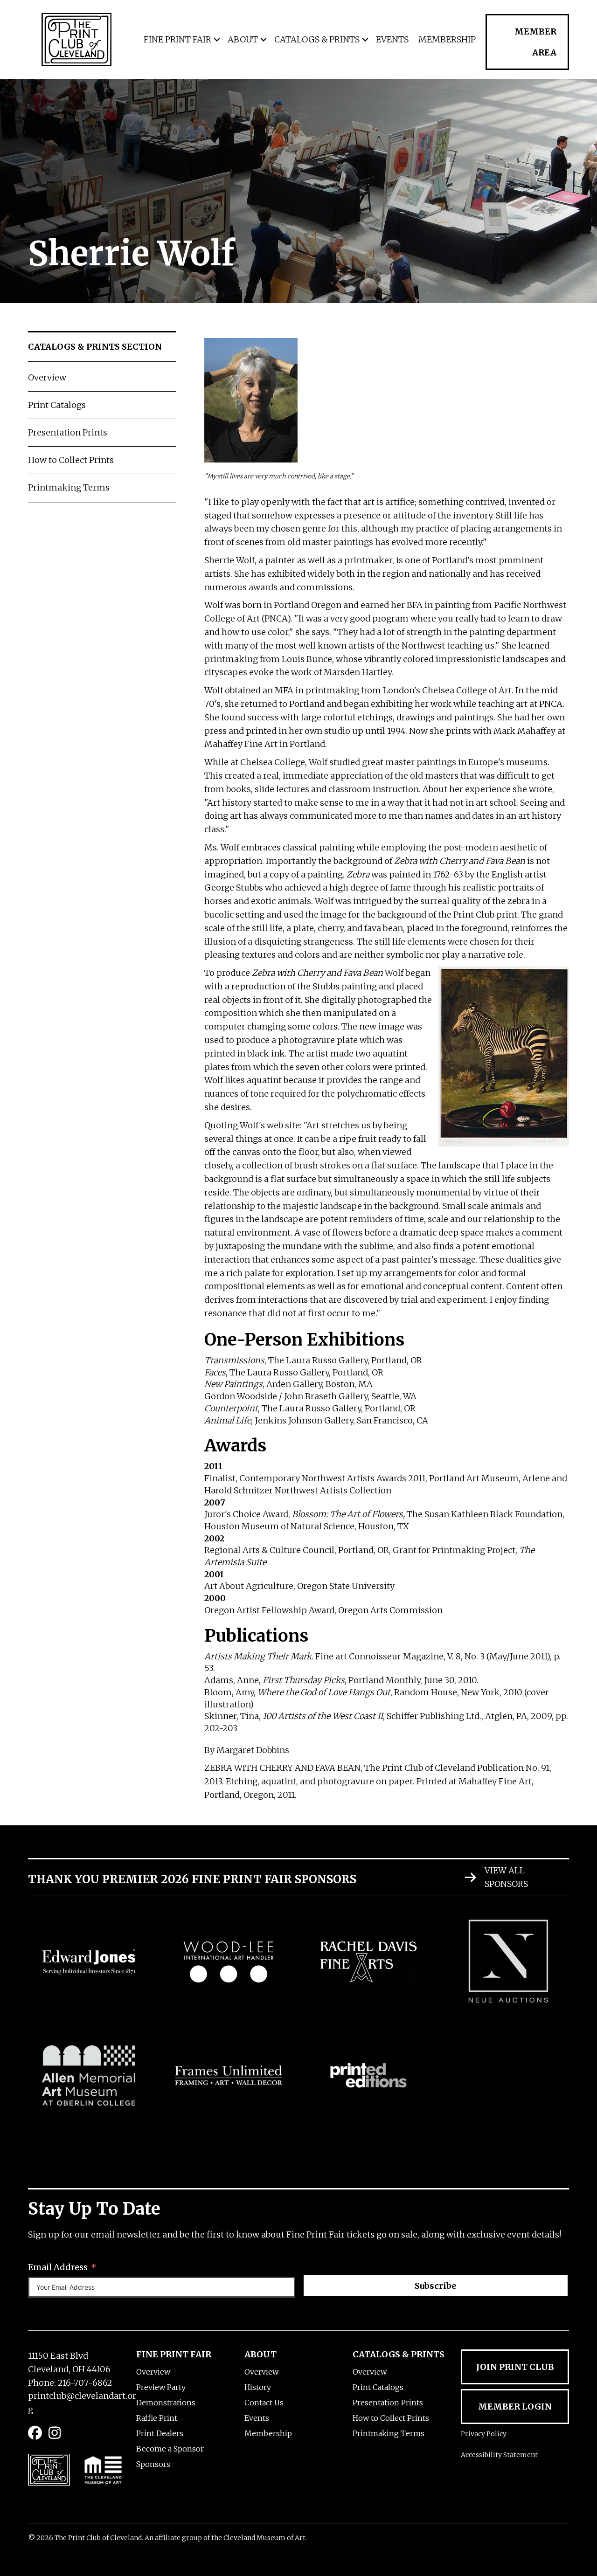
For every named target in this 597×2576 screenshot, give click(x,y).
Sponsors (153, 2464)
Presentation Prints (68, 432)
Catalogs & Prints (317, 39)
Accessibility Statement (499, 2455)
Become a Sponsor (170, 2449)
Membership (447, 39)
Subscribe (435, 2286)
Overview (47, 377)
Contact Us (264, 2403)
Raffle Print (157, 2418)
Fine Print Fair (177, 39)
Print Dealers (160, 2433)
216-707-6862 (85, 2383)
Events (392, 39)
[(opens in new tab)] (89, 1961)
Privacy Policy (484, 2434)
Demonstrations (166, 2403)
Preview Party (161, 2387)
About (243, 39)
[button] (217, 40)
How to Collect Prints (71, 460)
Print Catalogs (57, 405)
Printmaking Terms (69, 487)
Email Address (58, 2267)
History (258, 2387)
